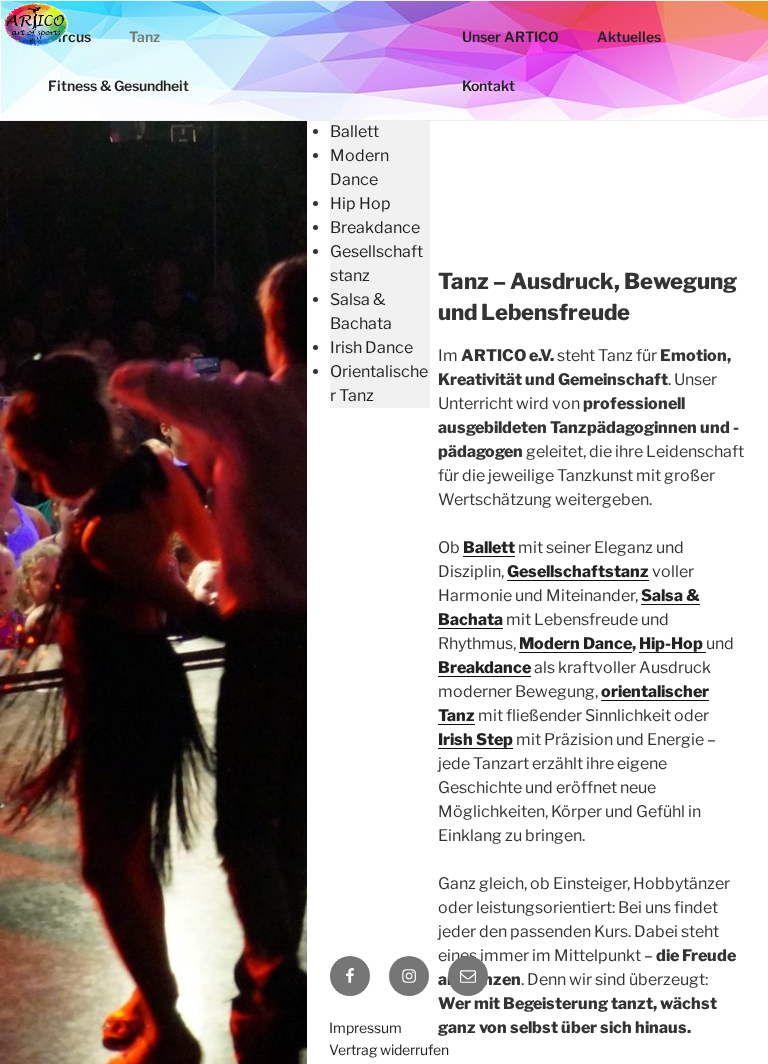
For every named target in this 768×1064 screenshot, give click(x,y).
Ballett (354, 131)
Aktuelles (629, 36)
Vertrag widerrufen (389, 1049)
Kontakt (488, 85)
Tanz (144, 36)
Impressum (365, 1027)
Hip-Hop (672, 643)
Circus (69, 36)
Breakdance (375, 227)
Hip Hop (360, 203)
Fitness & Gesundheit (118, 85)
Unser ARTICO (510, 36)
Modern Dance (575, 643)
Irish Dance (371, 347)
